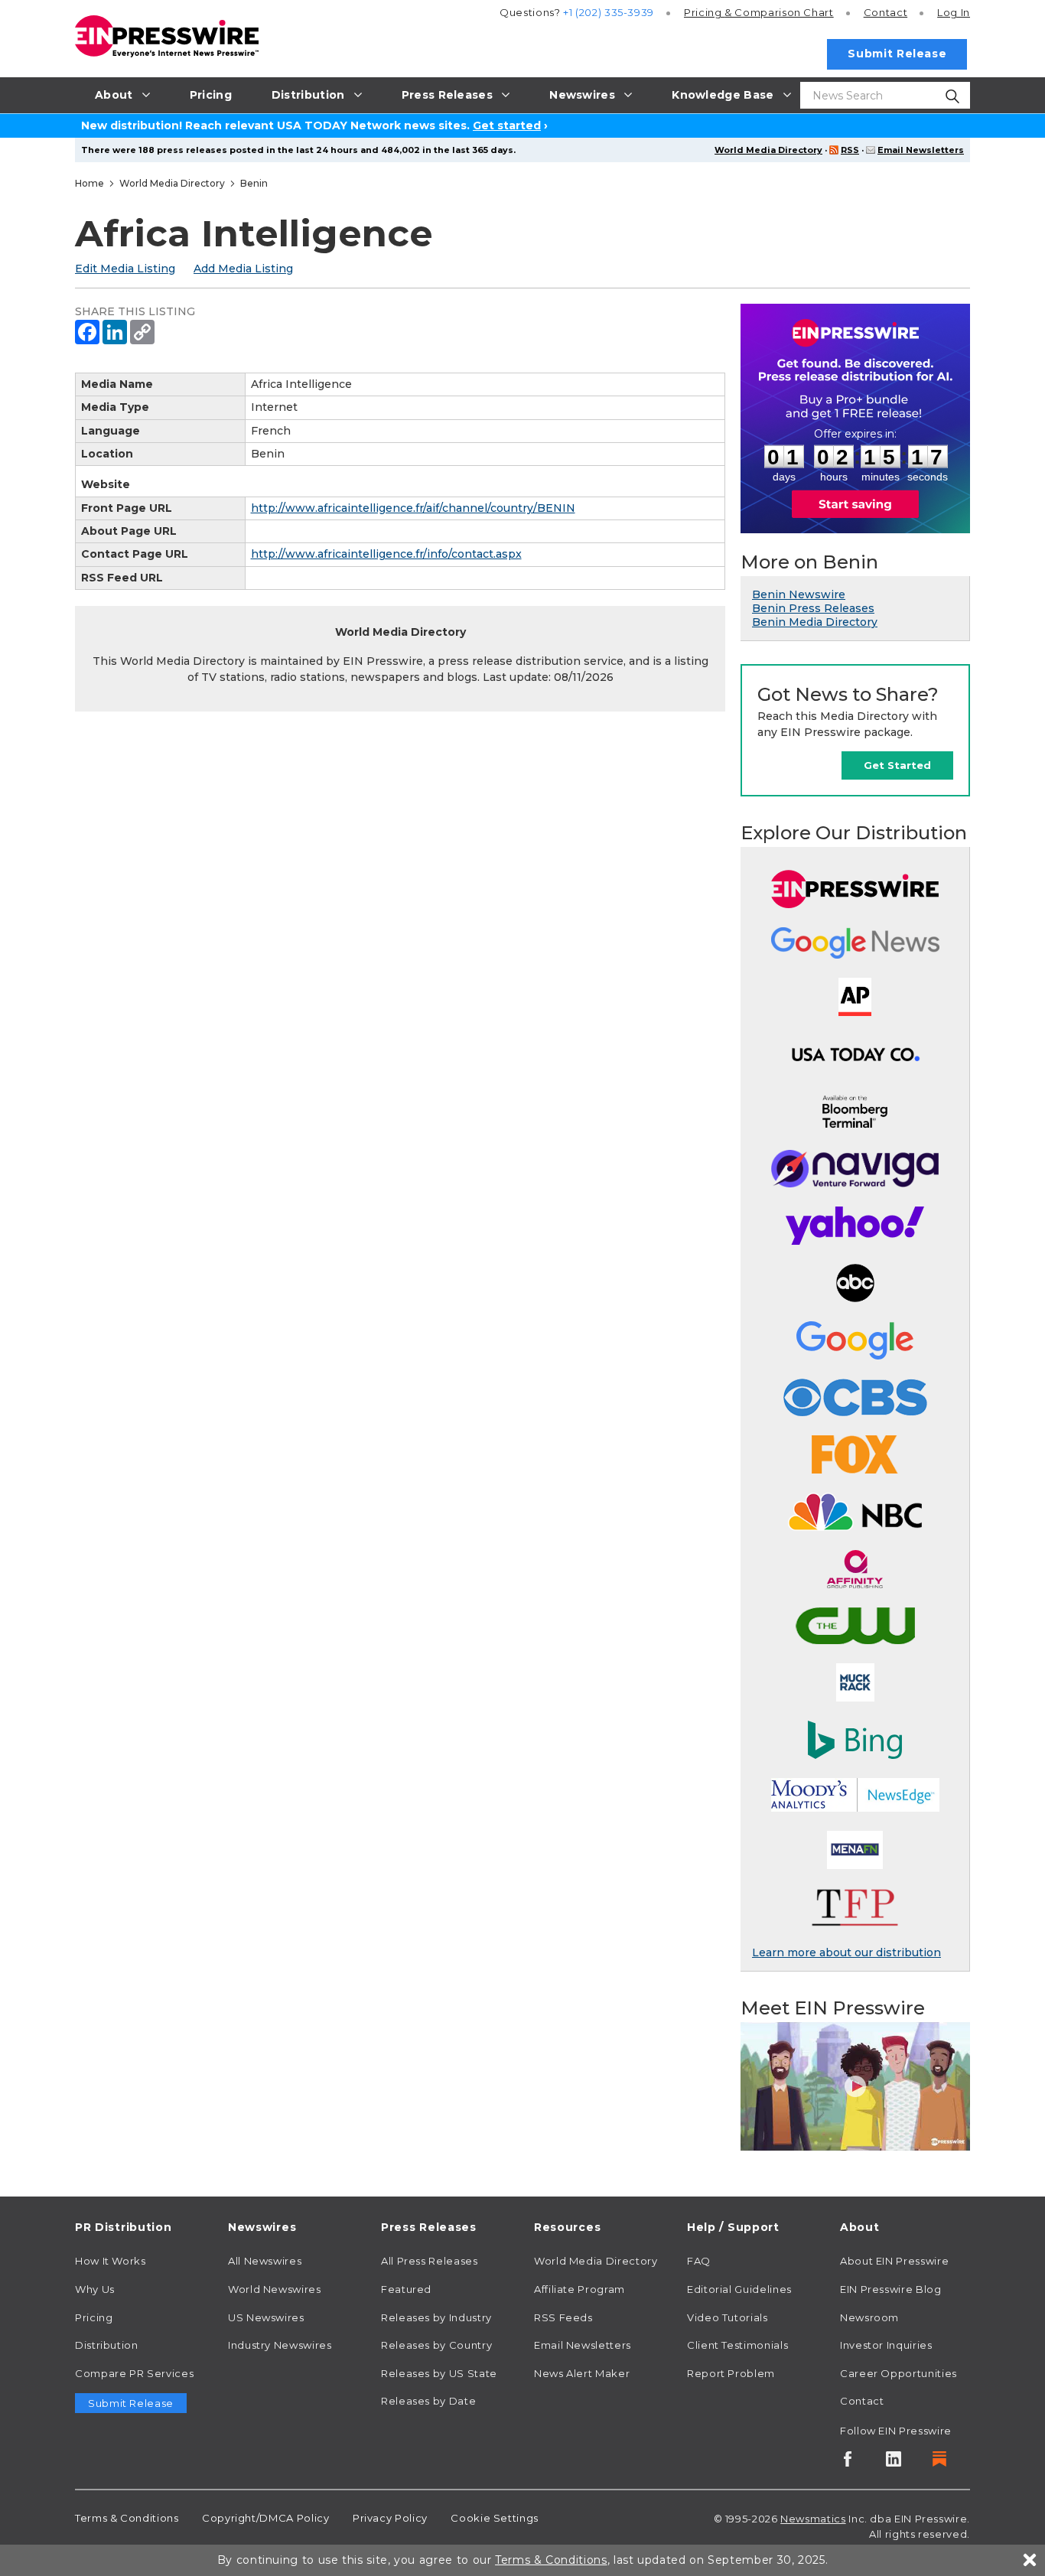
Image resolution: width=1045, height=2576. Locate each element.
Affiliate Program (579, 2289)
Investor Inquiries (886, 2345)
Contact (885, 12)
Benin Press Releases (813, 608)
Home (90, 183)
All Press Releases (430, 2261)
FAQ (699, 2261)
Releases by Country (436, 2345)
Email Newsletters (921, 150)
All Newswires (265, 2261)
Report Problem (731, 2373)
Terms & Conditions (127, 2518)
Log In (954, 12)
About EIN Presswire (894, 2261)
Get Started (897, 765)
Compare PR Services (134, 2373)
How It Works (111, 2261)
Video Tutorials (728, 2317)
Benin (254, 183)
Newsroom (869, 2317)
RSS (850, 150)
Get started (507, 125)
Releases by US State (439, 2373)
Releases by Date (428, 2401)
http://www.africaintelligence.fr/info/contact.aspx (386, 554)
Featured (406, 2289)
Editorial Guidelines (739, 2289)
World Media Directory (768, 150)
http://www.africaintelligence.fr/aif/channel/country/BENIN (413, 508)
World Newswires (275, 2289)
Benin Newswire (799, 594)
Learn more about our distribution (846, 1952)
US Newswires (266, 2317)
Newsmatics (813, 2519)
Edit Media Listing (125, 269)
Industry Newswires (280, 2345)
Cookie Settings (495, 2518)
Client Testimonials (737, 2345)
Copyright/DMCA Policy (265, 2518)
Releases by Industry (436, 2317)
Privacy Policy (390, 2518)
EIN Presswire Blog (891, 2289)
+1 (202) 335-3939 (609, 12)
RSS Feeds (563, 2317)
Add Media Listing (243, 269)
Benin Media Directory (815, 622)
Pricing (759, 12)
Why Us (95, 2289)
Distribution (107, 2345)
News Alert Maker (582, 2373)
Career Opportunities (899, 2373)
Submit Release (897, 54)
